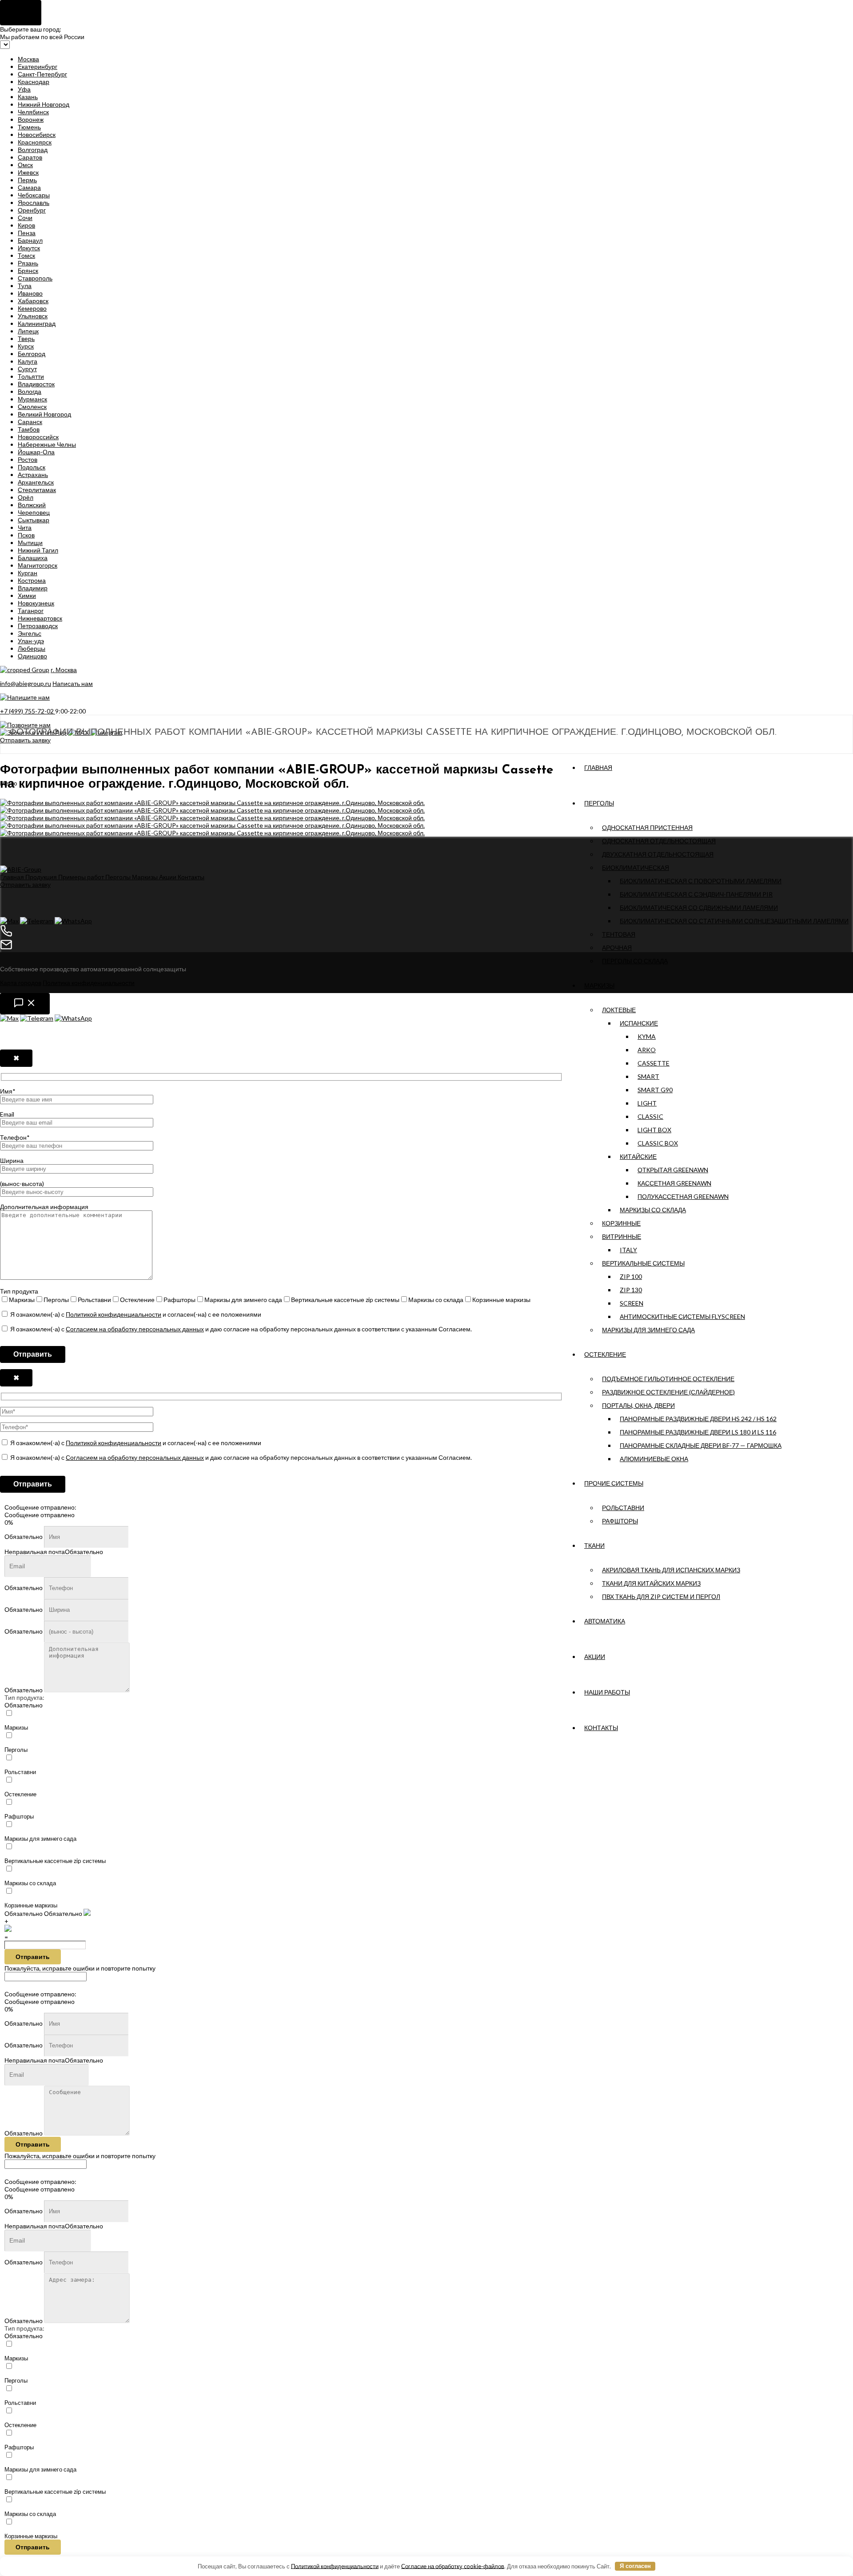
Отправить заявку (25, 740)
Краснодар (34, 82)
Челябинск (33, 112)
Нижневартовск (40, 618)
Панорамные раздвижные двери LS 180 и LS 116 (698, 1432)
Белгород (32, 354)
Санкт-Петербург (42, 74)
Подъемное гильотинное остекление (668, 1379)
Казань (28, 97)
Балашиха (33, 558)
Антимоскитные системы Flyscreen (682, 1316)
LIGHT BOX (654, 1130)
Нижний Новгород (44, 104)
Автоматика (605, 1621)
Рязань (28, 263)
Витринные (622, 1236)
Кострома (32, 580)
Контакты (601, 1728)
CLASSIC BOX (658, 1143)
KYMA (647, 1036)
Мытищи (30, 543)
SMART (648, 1076)
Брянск (28, 270)
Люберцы (32, 648)
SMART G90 (655, 1090)
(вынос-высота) (22, 1184)
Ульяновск (33, 316)
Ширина (12, 1160)
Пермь (27, 180)
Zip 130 (631, 1290)
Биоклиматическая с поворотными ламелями (701, 881)
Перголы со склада (635, 961)
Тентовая (619, 934)
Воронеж (31, 119)
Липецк (28, 331)
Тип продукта (19, 1291)
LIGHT (647, 1103)
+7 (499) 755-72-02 (28, 711)
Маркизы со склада (653, 1210)
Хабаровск (33, 301)
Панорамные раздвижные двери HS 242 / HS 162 (698, 1419)
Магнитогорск (38, 565)
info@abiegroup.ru (26, 683)
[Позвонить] (426, 931)
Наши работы (607, 1692)
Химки (27, 595)
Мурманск (32, 399)
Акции (595, 1657)
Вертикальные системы (643, 1263)
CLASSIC (650, 1116)
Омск (25, 165)
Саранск (30, 422)
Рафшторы (620, 1521)
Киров (26, 225)
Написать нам (73, 683)
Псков (26, 535)
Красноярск (35, 142)
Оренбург (32, 210)
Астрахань (33, 475)
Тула (25, 286)
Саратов (30, 157)
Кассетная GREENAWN (674, 1183)
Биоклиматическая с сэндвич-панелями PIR (696, 894)
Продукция (42, 877)
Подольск (32, 467)
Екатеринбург (38, 66)
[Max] (9, 921)
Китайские (638, 1156)
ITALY (628, 1250)
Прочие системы (614, 1483)
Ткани (594, 1545)
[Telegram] (37, 921)
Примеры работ (82, 877)
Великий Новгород (44, 414)
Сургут (27, 369)
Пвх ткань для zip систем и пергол (661, 1596)
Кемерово (32, 308)
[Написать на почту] (426, 945)
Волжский (32, 505)
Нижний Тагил (38, 550)
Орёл (26, 497)
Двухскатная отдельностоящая (658, 854)
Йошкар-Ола (36, 452)
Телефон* (15, 1137)
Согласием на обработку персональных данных (135, 1329)
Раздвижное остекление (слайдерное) (668, 1392)
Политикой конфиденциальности (114, 1314)
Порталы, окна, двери (638, 1405)
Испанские (639, 1023)
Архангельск (36, 482)
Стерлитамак (37, 490)
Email (7, 1114)
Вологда (30, 391)
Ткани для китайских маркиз (651, 1583)
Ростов (28, 459)
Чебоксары (34, 195)
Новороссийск (38, 437)
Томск (26, 255)
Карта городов (21, 983)
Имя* (8, 1091)
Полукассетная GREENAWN (683, 1196)
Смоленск (32, 407)
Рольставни (623, 1508)
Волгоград (33, 150)
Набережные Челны (47, 444)
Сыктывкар (34, 520)
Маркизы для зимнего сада (648, 1330)
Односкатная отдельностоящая (659, 841)
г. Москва (64, 670)
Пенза (27, 233)
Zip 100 (631, 1276)
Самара (29, 187)
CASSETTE (654, 1063)
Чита (25, 527)
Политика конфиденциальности (89, 983)
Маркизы (599, 985)
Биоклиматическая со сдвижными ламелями (699, 907)
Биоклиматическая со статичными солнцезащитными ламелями (734, 921)
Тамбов (29, 429)
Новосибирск (37, 134)
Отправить (33, 1957)
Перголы (599, 803)
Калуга (28, 361)
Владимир (33, 588)
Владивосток (36, 384)
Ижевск (28, 172)
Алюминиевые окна (654, 1459)
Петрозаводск (38, 626)
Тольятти (31, 376)
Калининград (37, 323)
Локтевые (619, 1010)
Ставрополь (35, 278)
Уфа (24, 89)
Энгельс (30, 633)
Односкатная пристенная (647, 827)
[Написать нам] (25, 1004)
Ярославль (34, 202)
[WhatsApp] (73, 921)
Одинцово (32, 656)
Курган (28, 573)
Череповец (34, 512)
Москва (28, 59)
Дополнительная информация (44, 1207)
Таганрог (31, 611)
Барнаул (30, 240)
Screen (632, 1303)
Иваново (30, 293)
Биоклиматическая (636, 867)
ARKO (647, 1050)
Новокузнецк (36, 603)
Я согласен (635, 2566)
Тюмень (29, 127)
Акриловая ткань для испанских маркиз (671, 1570)
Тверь (26, 339)
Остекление (605, 1354)
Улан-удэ (31, 641)
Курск (26, 346)
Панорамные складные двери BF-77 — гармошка (701, 1445)
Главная (598, 767)
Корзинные (621, 1223)
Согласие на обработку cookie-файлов (453, 2566)
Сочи (25, 218)
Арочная (617, 947)
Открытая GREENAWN (673, 1170)
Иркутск (29, 248)
